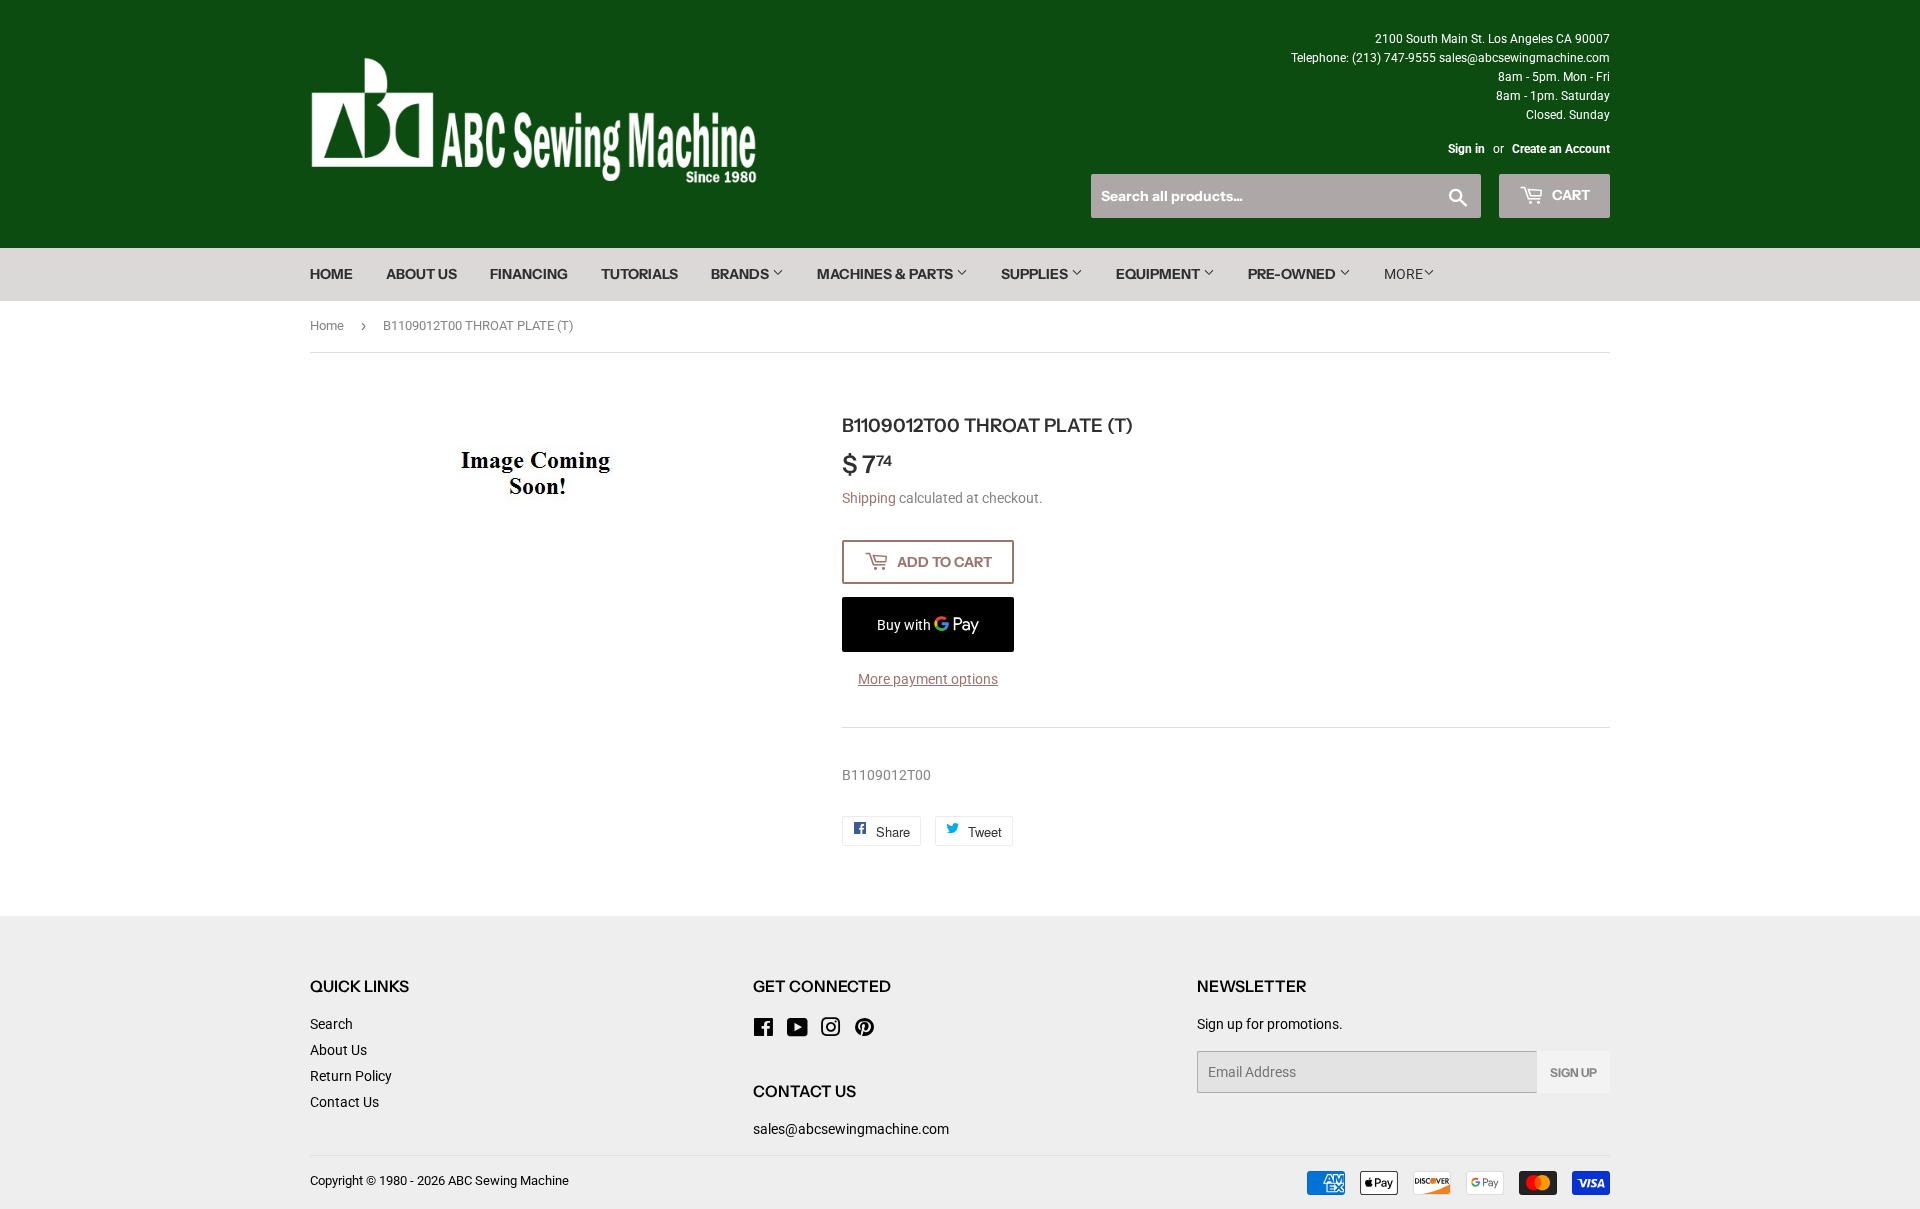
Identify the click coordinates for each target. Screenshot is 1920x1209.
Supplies (1036, 274)
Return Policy (351, 1076)
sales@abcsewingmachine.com (851, 1129)
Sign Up (1573, 1072)
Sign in (1466, 149)
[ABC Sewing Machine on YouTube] (797, 1030)
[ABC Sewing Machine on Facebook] (763, 1030)
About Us (421, 274)
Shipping (869, 498)
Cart (1569, 195)
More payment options (928, 679)
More (1403, 274)
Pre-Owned (1293, 274)
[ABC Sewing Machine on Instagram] (831, 1030)
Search (331, 1024)
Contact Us (344, 1102)
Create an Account (1561, 149)
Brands (741, 274)
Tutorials (639, 274)
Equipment (1159, 274)
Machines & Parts (886, 274)
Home (331, 274)
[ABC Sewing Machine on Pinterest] (864, 1030)
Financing (529, 274)
